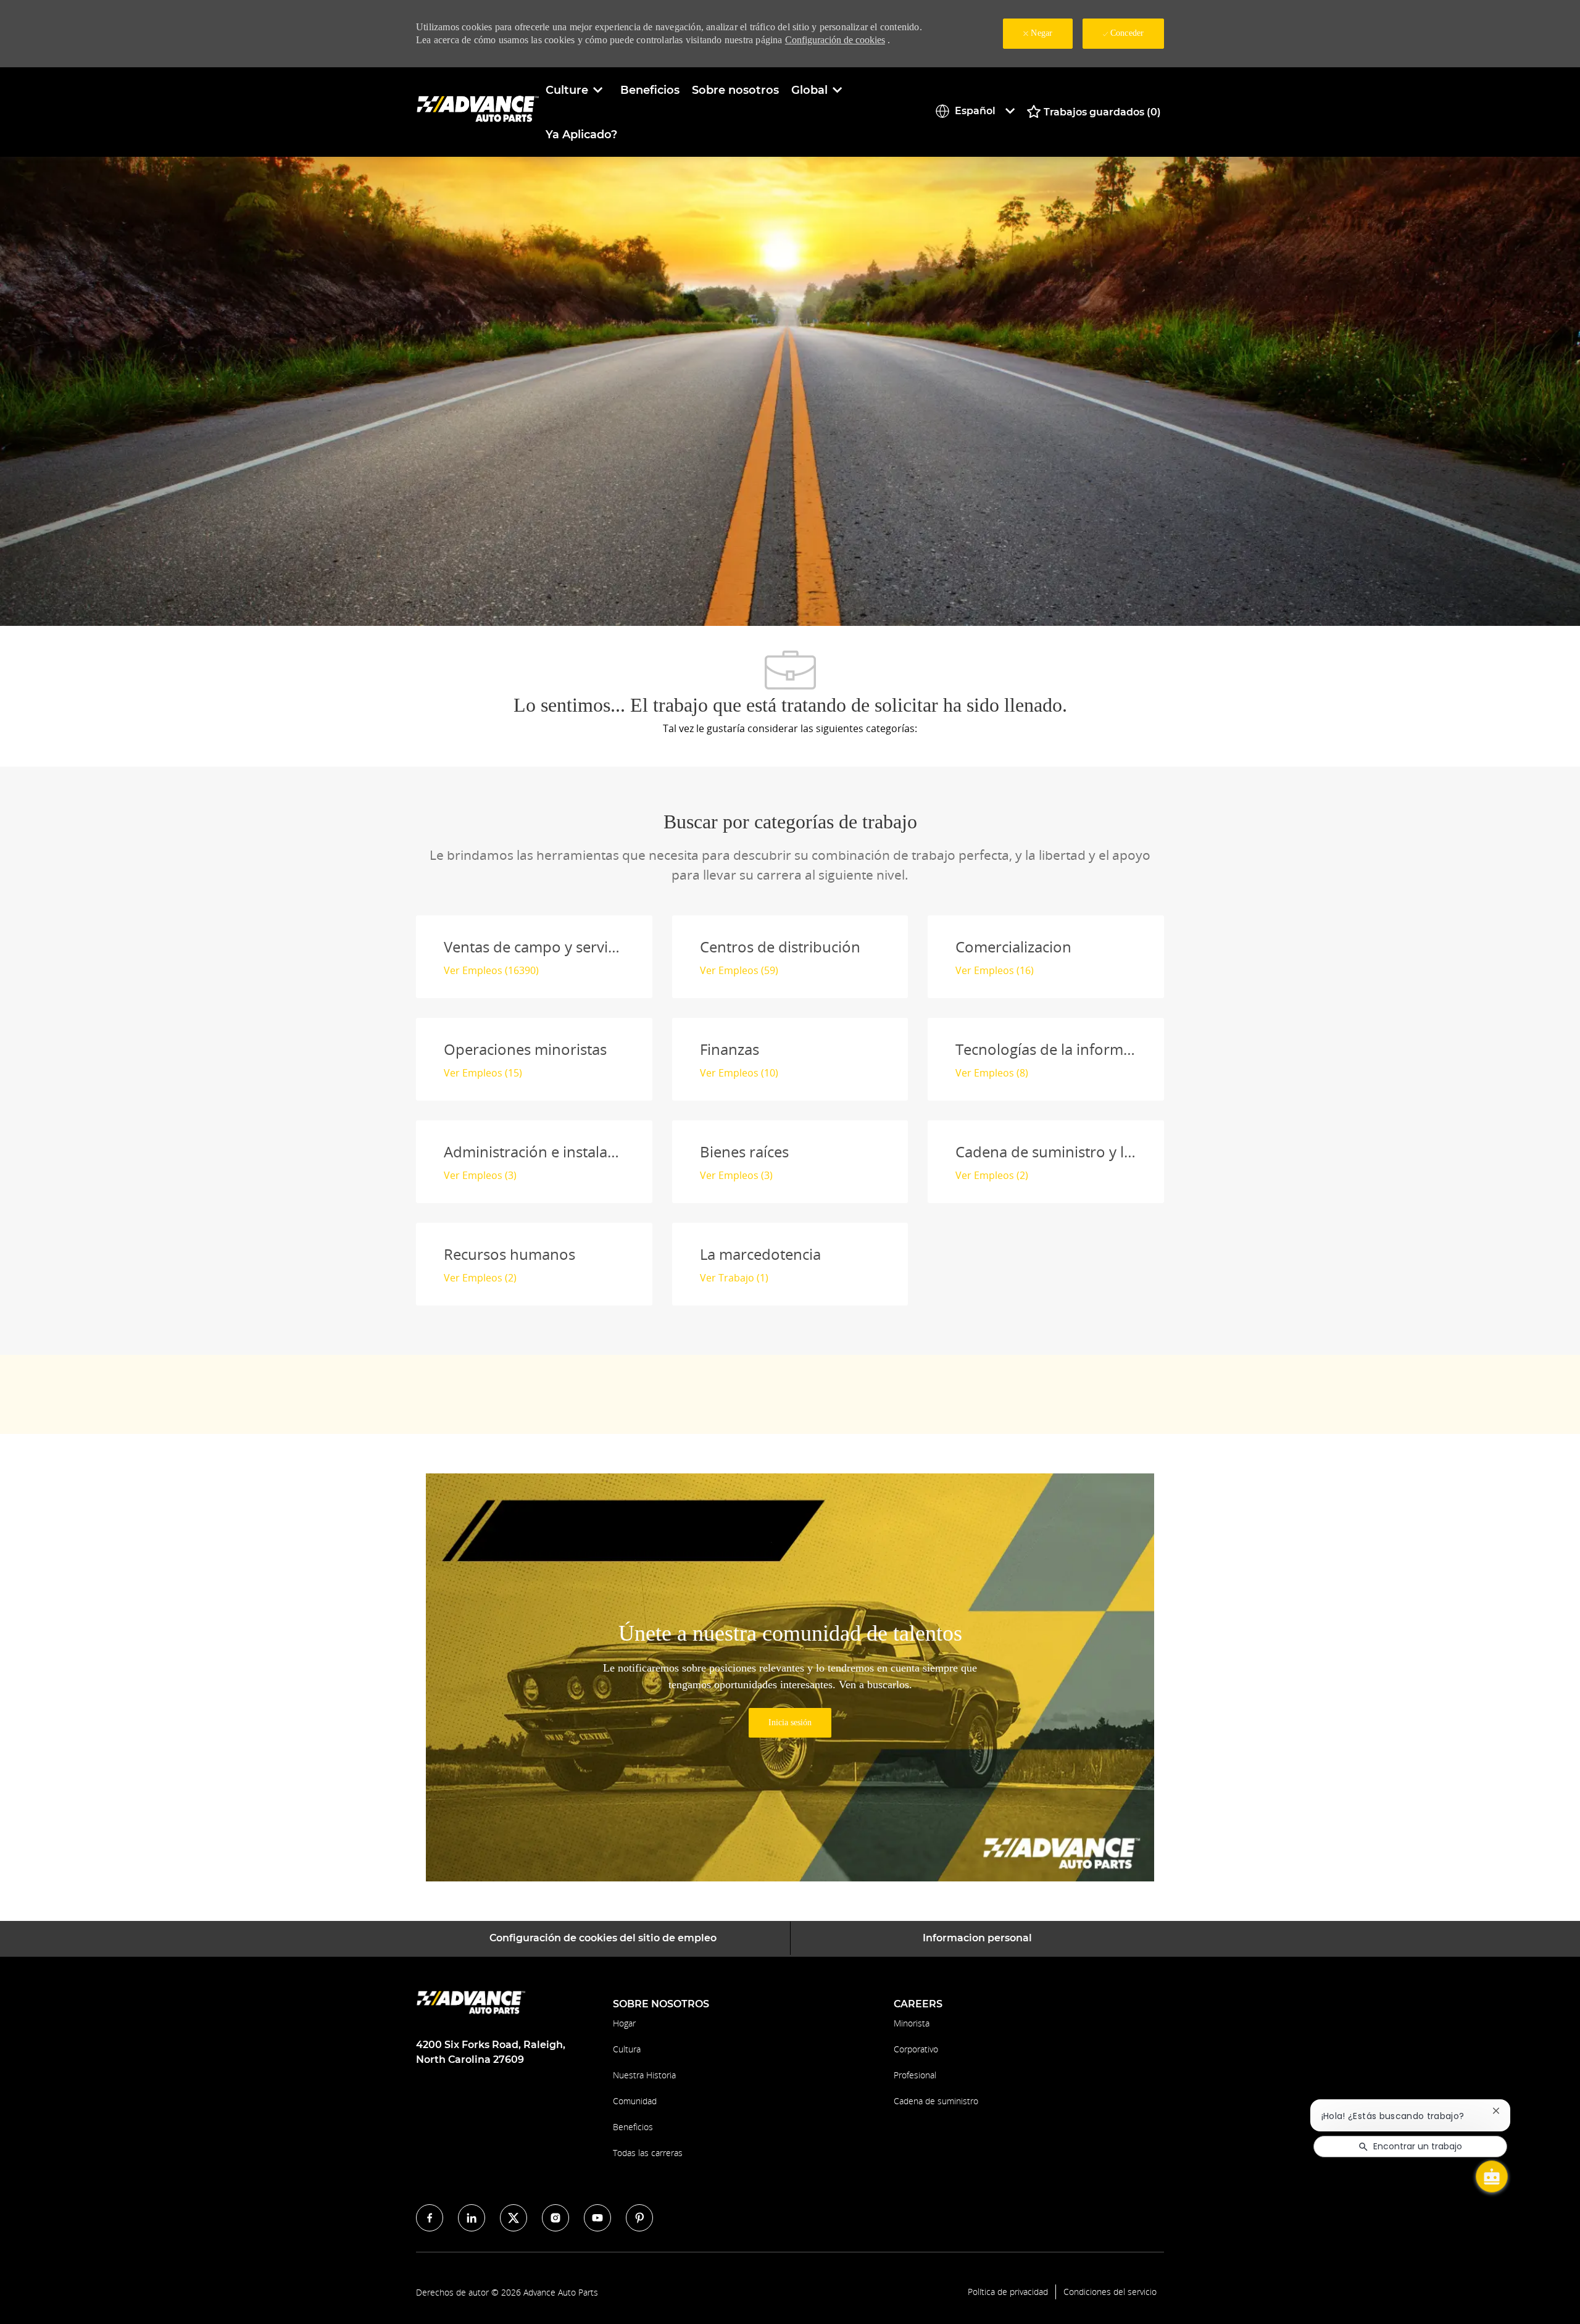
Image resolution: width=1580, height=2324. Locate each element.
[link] (790, 1723)
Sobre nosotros (735, 90)
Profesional (915, 2075)
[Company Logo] (478, 111)
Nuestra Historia (644, 2075)
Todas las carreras (648, 2153)
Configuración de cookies (835, 40)
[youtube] (597, 2218)
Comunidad (635, 2101)
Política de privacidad (1008, 2292)
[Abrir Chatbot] (1492, 2176)
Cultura (627, 2049)
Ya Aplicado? (581, 135)
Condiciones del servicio (1110, 2292)
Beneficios (650, 90)
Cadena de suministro (936, 2101)
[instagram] (555, 2218)
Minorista (912, 2023)
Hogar (624, 2023)
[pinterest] (639, 2218)
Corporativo (916, 2049)
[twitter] (513, 2218)
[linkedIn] (472, 2218)
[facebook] (430, 2218)
